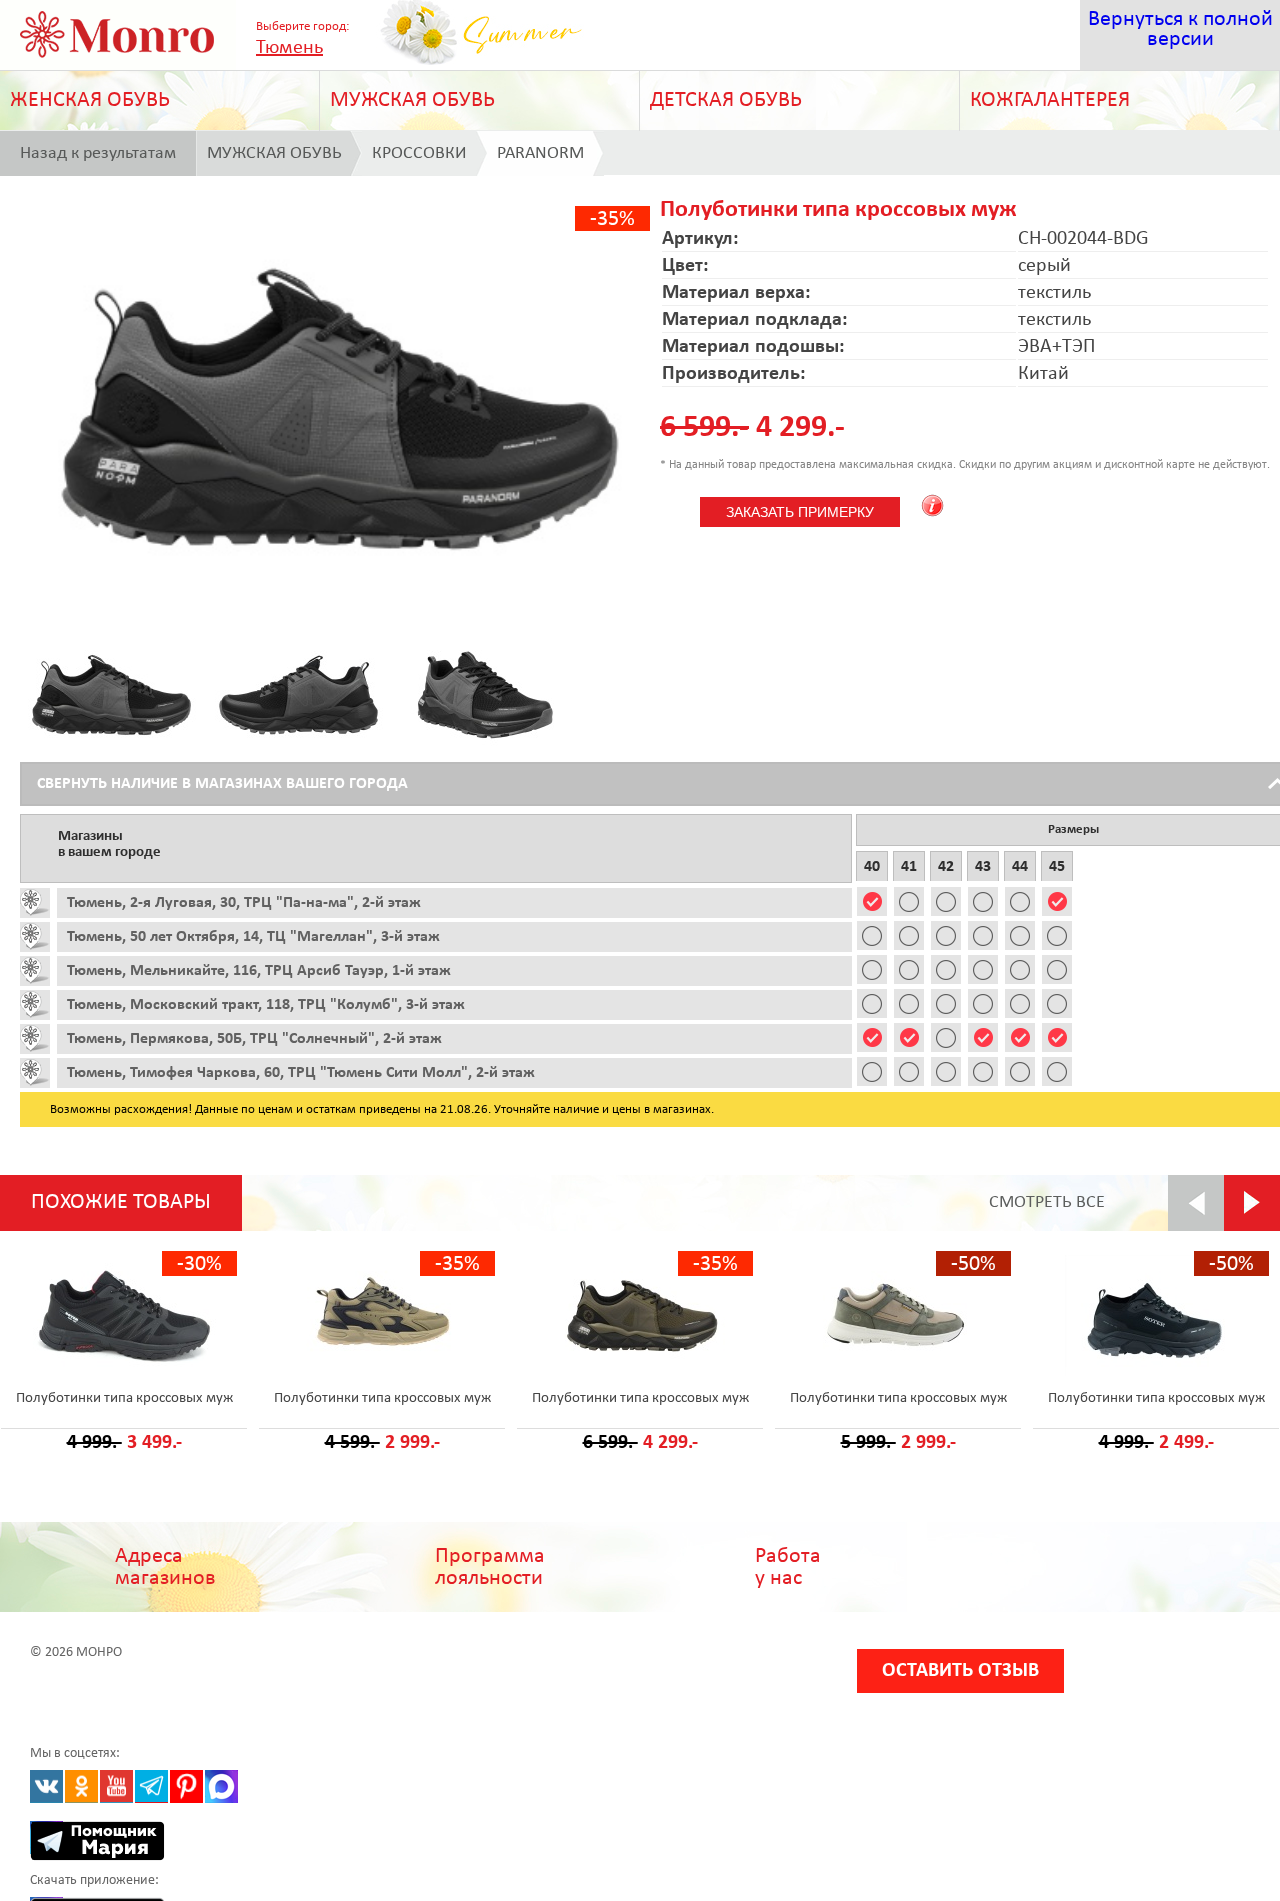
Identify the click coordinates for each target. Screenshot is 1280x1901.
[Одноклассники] (81, 1786)
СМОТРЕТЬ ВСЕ (1047, 1202)
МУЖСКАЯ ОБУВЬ (412, 100)
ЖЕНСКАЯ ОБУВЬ (90, 100)
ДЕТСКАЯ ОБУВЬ (726, 100)
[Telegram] (151, 1786)
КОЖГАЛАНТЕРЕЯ (1050, 100)
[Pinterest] (186, 1786)
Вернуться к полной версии (1180, 29)
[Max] (221, 1786)
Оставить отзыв (960, 1671)
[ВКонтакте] (46, 1786)
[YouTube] (116, 1786)
